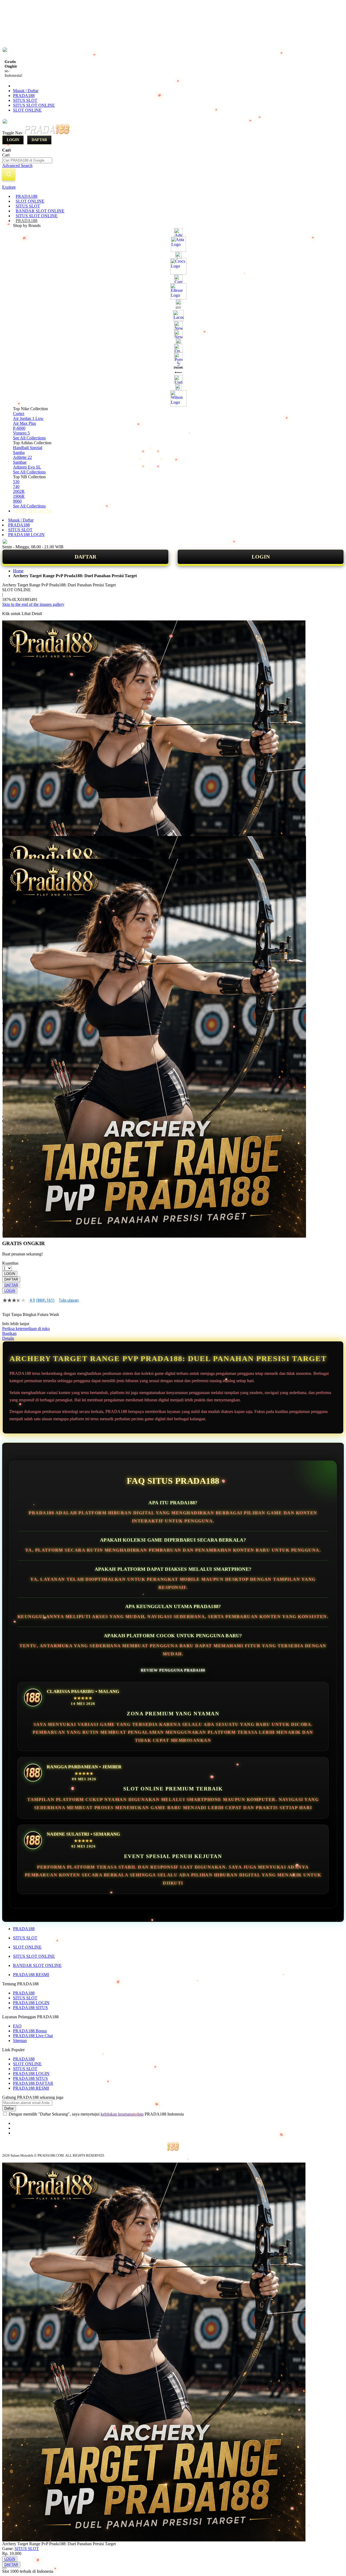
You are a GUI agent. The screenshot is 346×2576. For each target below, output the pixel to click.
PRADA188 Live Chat (33, 2036)
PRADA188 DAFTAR (33, 2083)
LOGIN (261, 557)
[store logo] (46, 133)
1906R (19, 496)
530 (16, 482)
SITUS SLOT (25, 100)
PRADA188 (24, 96)
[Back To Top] (4, 2568)
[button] (14, 847)
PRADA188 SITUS (30, 2008)
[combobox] (27, 160)
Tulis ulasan (69, 1300)
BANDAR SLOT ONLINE (37, 1965)
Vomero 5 (21, 433)
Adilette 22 (22, 457)
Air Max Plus (24, 423)
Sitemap (20, 2041)
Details (8, 1338)
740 (16, 487)
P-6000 (19, 428)
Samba (19, 452)
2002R (19, 491)
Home (18, 571)
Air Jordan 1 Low (28, 418)
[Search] (9, 174)
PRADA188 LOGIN (26, 535)
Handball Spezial (28, 448)
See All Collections (29, 438)
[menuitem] (26, 196)
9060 (17, 501)
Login (13, 140)
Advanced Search (17, 166)
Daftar (39, 140)
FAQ (17, 2026)
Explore (9, 187)
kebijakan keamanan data (122, 2114)
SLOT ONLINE (27, 110)
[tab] (173, 187)
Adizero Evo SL (27, 467)
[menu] (173, 354)
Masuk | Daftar (26, 91)
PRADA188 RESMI (31, 1975)
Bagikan (9, 1333)
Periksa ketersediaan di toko (26, 1329)
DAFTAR (85, 557)
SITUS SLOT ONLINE (34, 105)
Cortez (19, 414)
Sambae (20, 462)
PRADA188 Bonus (30, 2031)
